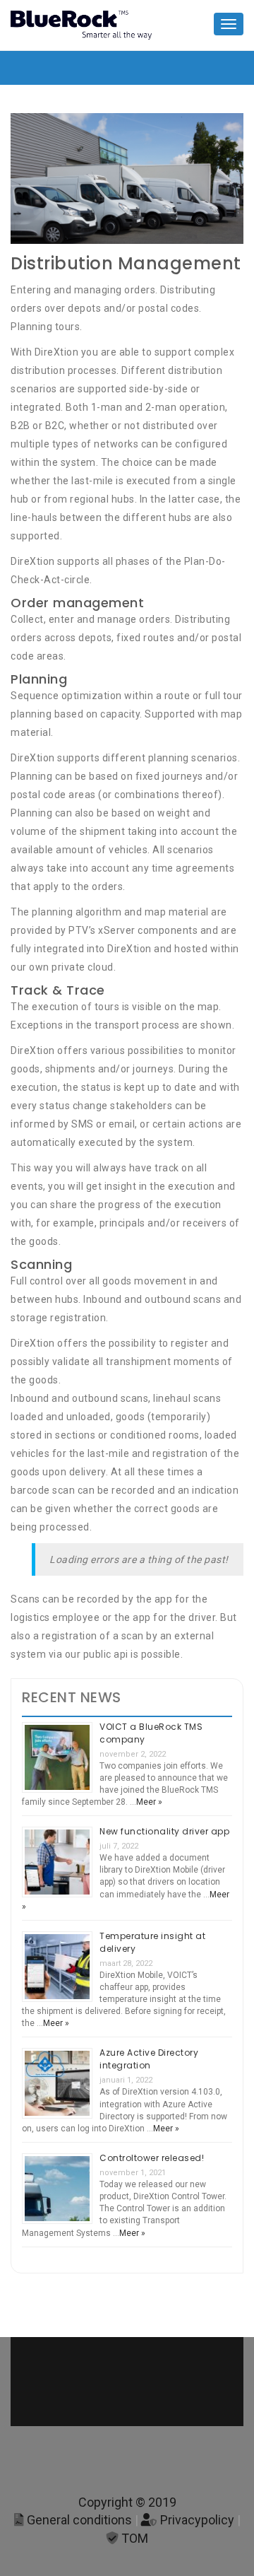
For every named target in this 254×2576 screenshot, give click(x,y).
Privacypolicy (196, 2520)
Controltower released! (152, 2158)
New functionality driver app (164, 1831)
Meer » (149, 1802)
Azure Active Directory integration (149, 2059)
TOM (133, 2538)
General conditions (78, 2520)
